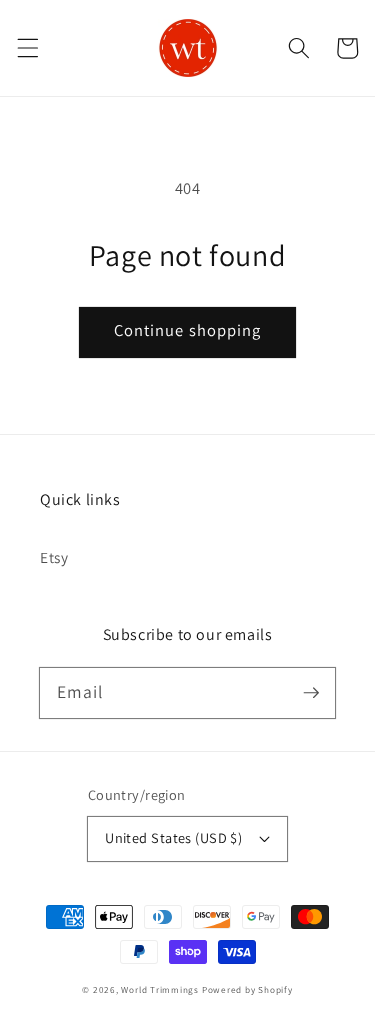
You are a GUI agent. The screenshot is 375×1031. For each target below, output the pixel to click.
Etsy (54, 557)
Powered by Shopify (247, 990)
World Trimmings (160, 990)
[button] (27, 48)
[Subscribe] (311, 692)
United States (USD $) (173, 837)
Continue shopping (188, 330)
